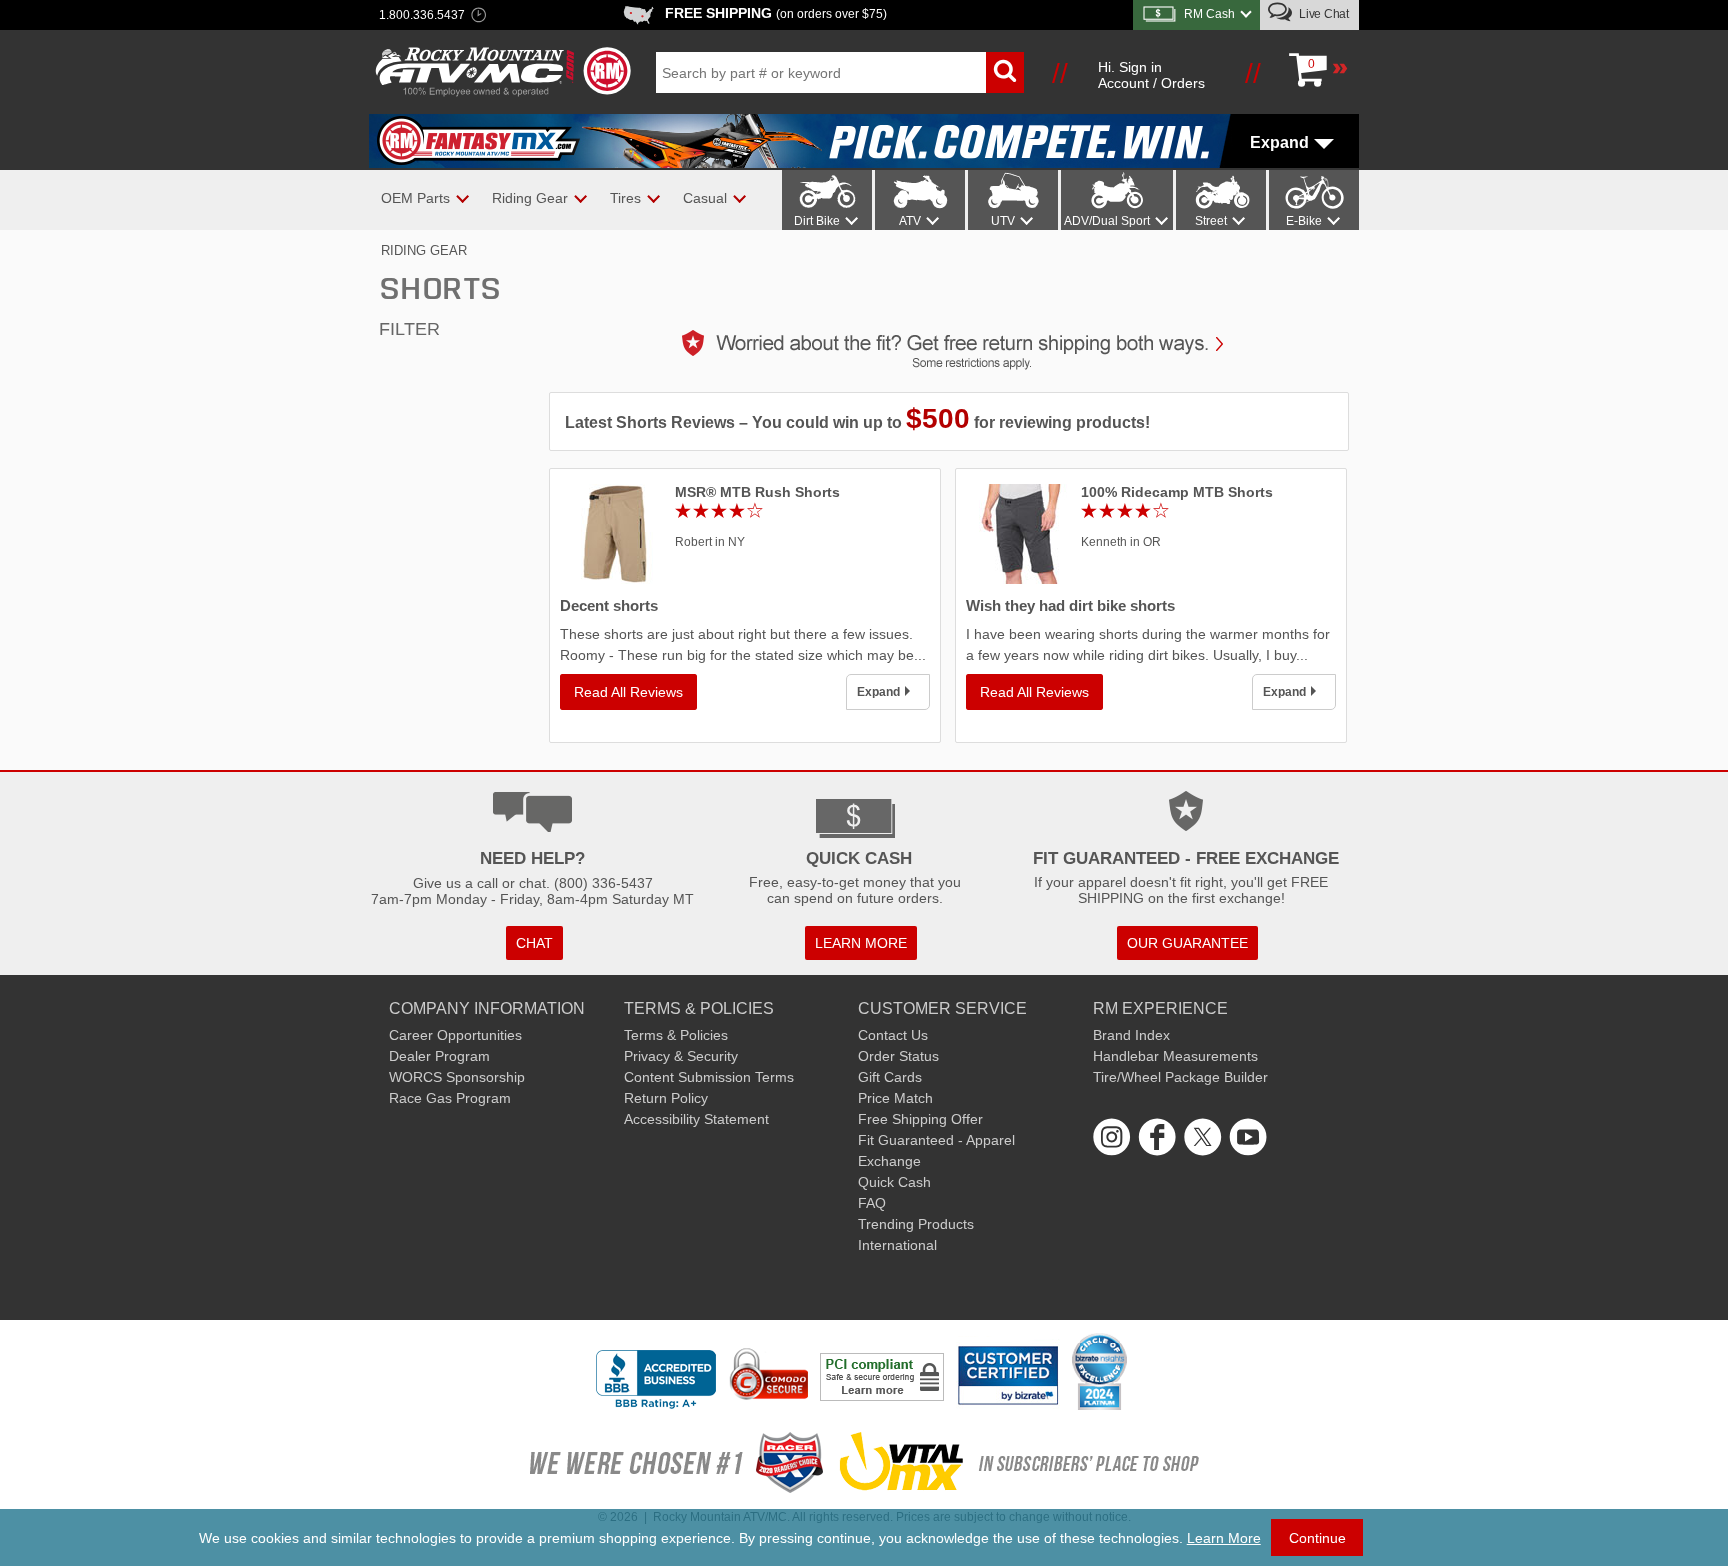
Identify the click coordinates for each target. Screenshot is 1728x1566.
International (897, 1245)
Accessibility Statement (696, 1119)
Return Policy (666, 1098)
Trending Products (916, 1224)
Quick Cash (894, 1182)
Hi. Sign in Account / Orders (1151, 75)
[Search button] (1005, 72)
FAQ (872, 1203)
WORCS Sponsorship (457, 1077)
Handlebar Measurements (1175, 1056)
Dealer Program (439, 1056)
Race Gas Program (450, 1098)
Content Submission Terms (709, 1077)
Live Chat (1322, 14)
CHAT (534, 943)
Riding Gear (424, 250)
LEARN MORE (861, 943)
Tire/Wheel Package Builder (1180, 1077)
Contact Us (893, 1035)
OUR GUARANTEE (1187, 943)
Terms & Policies (676, 1035)
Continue (1317, 1538)
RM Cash (1209, 14)
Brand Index (1131, 1035)
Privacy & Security (681, 1056)
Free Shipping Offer (920, 1119)
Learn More (1224, 1538)
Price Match (895, 1098)
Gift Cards (890, 1077)
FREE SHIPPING (776, 13)
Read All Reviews (628, 692)
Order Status (898, 1056)
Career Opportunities (455, 1035)
